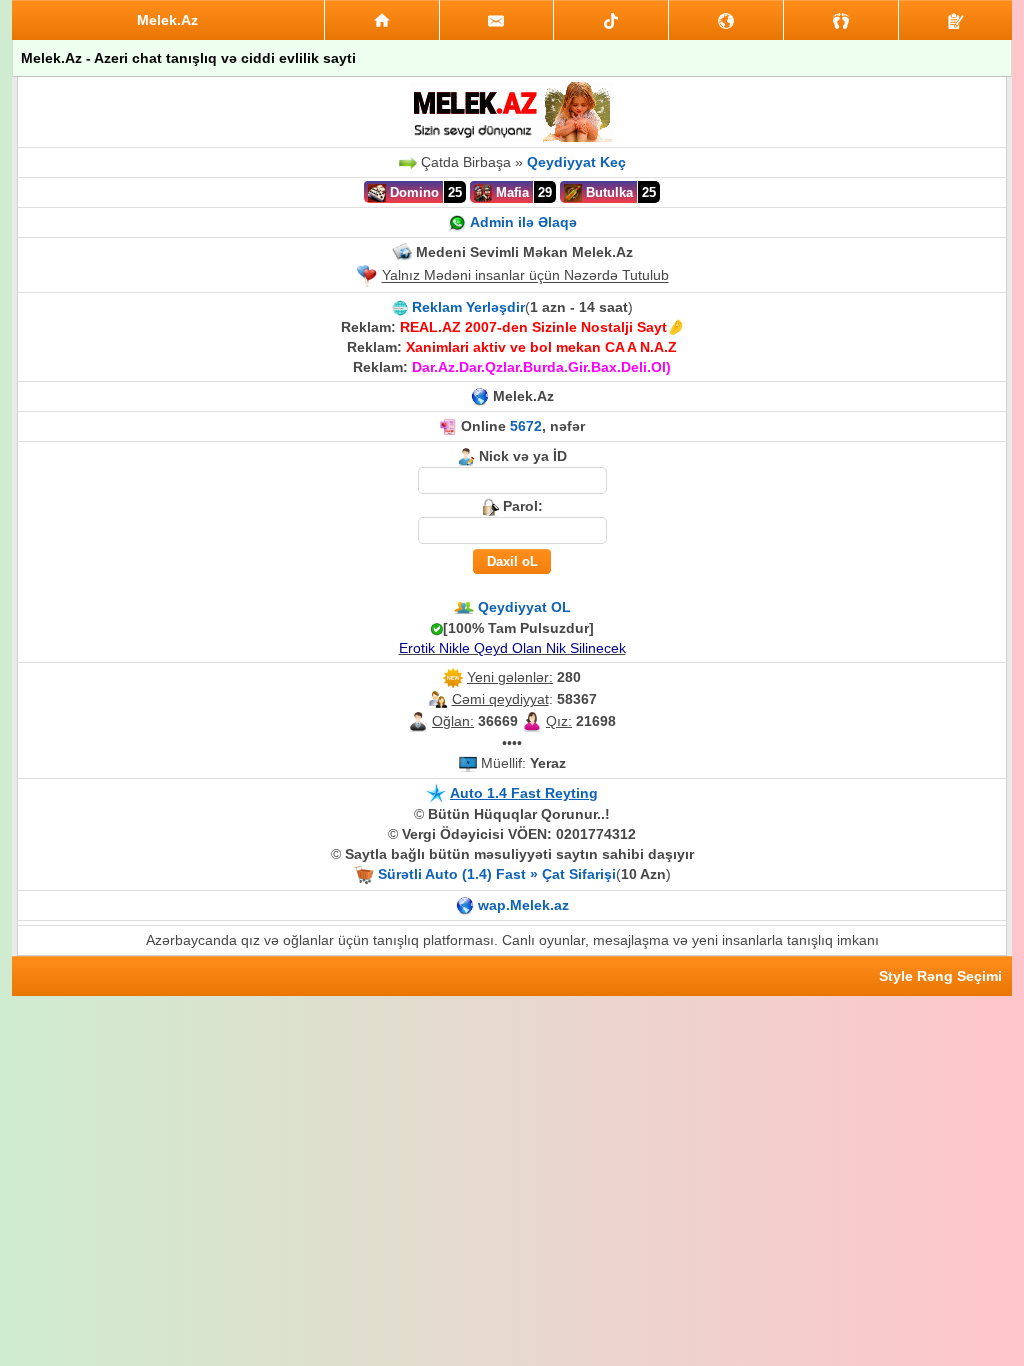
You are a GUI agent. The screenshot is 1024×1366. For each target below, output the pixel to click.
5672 (526, 426)
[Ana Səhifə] (382, 20)
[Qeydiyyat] (955, 20)
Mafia (510, 192)
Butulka (607, 192)
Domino (412, 192)
